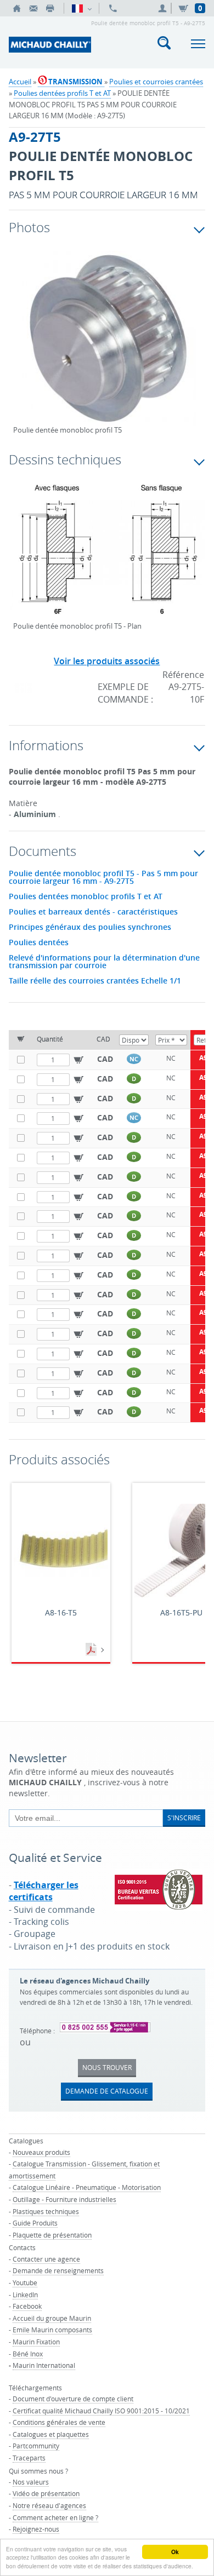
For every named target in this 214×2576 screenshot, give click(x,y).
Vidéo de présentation (46, 2493)
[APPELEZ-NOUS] (113, 8)
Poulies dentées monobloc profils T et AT (86, 896)
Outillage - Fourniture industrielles (64, 2199)
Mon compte (164, 8)
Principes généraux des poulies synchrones (90, 927)
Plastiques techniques (46, 2211)
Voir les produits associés (107, 661)
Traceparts (29, 2458)
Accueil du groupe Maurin (52, 2318)
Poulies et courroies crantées (156, 82)
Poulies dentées (39, 942)
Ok (175, 2552)
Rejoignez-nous (36, 2529)
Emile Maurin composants (52, 2330)
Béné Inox (28, 2354)
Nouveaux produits (41, 2152)
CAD (105, 1059)
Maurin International (44, 2365)
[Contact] (33, 8)
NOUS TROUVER (107, 2067)
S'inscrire (184, 1818)
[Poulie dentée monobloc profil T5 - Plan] (107, 556)
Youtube (25, 2282)
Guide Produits (35, 2223)
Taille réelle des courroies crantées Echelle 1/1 (95, 981)
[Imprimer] (50, 8)
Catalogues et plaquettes (51, 2434)
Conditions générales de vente (59, 2422)
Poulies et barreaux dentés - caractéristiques (93, 912)
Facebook (27, 2306)
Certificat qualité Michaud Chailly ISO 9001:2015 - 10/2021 (101, 2411)
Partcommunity (36, 2446)
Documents (92, 1650)
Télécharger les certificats (44, 1891)
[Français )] (81, 8)
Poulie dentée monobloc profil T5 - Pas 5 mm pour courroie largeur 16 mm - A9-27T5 (103, 877)
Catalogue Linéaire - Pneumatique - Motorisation (87, 2187)
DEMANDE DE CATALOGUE (107, 2091)
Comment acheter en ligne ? (55, 2517)
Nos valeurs (31, 2482)
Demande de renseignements (58, 2270)
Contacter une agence (46, 2259)
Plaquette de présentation (52, 2235)
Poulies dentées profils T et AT (62, 93)
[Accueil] (17, 8)
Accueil (20, 82)
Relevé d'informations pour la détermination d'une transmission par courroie (104, 962)
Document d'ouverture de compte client (73, 2399)
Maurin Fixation (36, 2342)
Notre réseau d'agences (49, 2505)
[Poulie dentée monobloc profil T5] (107, 347)
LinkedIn (25, 2295)
